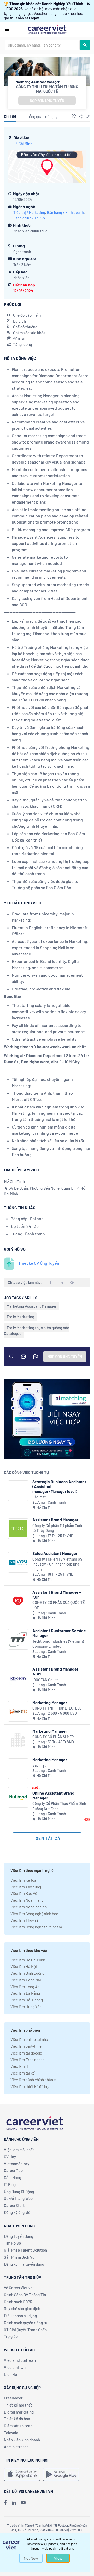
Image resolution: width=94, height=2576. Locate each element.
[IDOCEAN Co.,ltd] (18, 1678)
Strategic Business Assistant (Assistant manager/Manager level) (59, 1486)
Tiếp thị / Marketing (29, 213)
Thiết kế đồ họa (17, 2419)
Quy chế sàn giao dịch (22, 2308)
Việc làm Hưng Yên (26, 2007)
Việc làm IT (20, 2066)
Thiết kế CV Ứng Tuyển (39, 1263)
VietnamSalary (17, 2164)
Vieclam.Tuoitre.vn (20, 2360)
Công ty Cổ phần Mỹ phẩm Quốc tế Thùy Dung (58, 1528)
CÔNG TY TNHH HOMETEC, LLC (57, 1708)
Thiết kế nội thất (18, 2405)
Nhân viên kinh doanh (22, 2440)
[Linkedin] (14, 2502)
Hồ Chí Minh (23, 144)
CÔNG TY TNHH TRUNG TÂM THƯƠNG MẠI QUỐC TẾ (47, 89)
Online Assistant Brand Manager (53, 1795)
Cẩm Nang (13, 2177)
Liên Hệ (10, 2374)
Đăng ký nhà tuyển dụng (24, 2264)
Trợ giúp (11, 2336)
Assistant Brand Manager (55, 1520)
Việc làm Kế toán (24, 1880)
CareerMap (13, 2170)
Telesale (11, 2433)
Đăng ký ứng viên (18, 2212)
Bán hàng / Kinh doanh (65, 213)
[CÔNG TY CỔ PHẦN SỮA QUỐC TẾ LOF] (18, 1601)
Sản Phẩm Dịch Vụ (19, 2257)
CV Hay (10, 2157)
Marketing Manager (50, 1702)
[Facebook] (5, 2502)
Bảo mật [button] (39, 1497)
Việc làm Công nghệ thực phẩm (36, 1927)
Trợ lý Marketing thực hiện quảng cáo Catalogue (37, 1331)
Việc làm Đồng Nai (26, 1980)
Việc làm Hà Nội (24, 1966)
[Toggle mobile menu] (7, 29)
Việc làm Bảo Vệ (24, 1893)
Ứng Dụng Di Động (19, 2192)
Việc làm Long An (25, 1987)
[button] (88, 4)
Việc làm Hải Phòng (27, 2000)
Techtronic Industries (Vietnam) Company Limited (58, 1644)
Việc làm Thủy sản (26, 1920)
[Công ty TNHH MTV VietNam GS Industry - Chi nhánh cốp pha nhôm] (18, 1562)
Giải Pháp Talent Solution (25, 2250)
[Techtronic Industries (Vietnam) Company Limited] (18, 1639)
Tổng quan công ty (42, 116)
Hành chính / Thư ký (29, 218)
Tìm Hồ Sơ (12, 2243)
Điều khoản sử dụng (20, 2316)
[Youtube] (23, 2502)
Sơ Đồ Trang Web (18, 2198)
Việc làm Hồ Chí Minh (28, 1960)
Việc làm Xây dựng (26, 1887)
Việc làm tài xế (23, 2073)
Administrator (16, 2447)
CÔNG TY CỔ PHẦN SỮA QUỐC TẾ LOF (58, 1605)
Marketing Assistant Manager (32, 1306)
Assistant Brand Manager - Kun (57, 1594)
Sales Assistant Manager (55, 1553)
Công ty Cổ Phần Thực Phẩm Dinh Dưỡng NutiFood (59, 1806)
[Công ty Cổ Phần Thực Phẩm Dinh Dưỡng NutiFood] (18, 1797)
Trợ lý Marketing (20, 1317)
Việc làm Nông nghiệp (29, 1907)
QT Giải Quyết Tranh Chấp (25, 2330)
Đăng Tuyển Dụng (19, 2236)
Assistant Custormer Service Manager (59, 1633)
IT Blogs (11, 2184)
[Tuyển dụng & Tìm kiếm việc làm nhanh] (47, 29)
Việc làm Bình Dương (27, 1973)
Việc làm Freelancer (27, 2060)
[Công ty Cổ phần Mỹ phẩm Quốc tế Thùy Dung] (18, 1529)
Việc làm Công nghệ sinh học (34, 1914)
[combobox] (42, 45)
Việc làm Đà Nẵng (25, 1993)
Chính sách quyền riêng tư (26, 2323)
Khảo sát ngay (27, 18)
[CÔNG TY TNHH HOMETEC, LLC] (18, 1711)
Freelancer (13, 2398)
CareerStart (14, 2205)
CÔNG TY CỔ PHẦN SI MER (53, 1737)
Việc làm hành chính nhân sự (34, 2080)
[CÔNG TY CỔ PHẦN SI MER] (18, 1740)
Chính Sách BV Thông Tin (25, 2295)
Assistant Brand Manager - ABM (57, 1671)
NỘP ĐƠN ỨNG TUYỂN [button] (47, 101)
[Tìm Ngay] (85, 45)
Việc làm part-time (26, 2046)
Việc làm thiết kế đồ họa (30, 2086)
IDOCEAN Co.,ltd (46, 1680)
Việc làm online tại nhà (29, 2039)
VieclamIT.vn (15, 2367)
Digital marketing (19, 2412)
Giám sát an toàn (18, 2426)
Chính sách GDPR (18, 2302)
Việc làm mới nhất (19, 2150)
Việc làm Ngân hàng (27, 1900)
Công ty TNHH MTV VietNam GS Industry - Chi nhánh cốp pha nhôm (57, 1564)
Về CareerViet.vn (18, 2288)
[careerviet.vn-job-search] (22, 2474)
